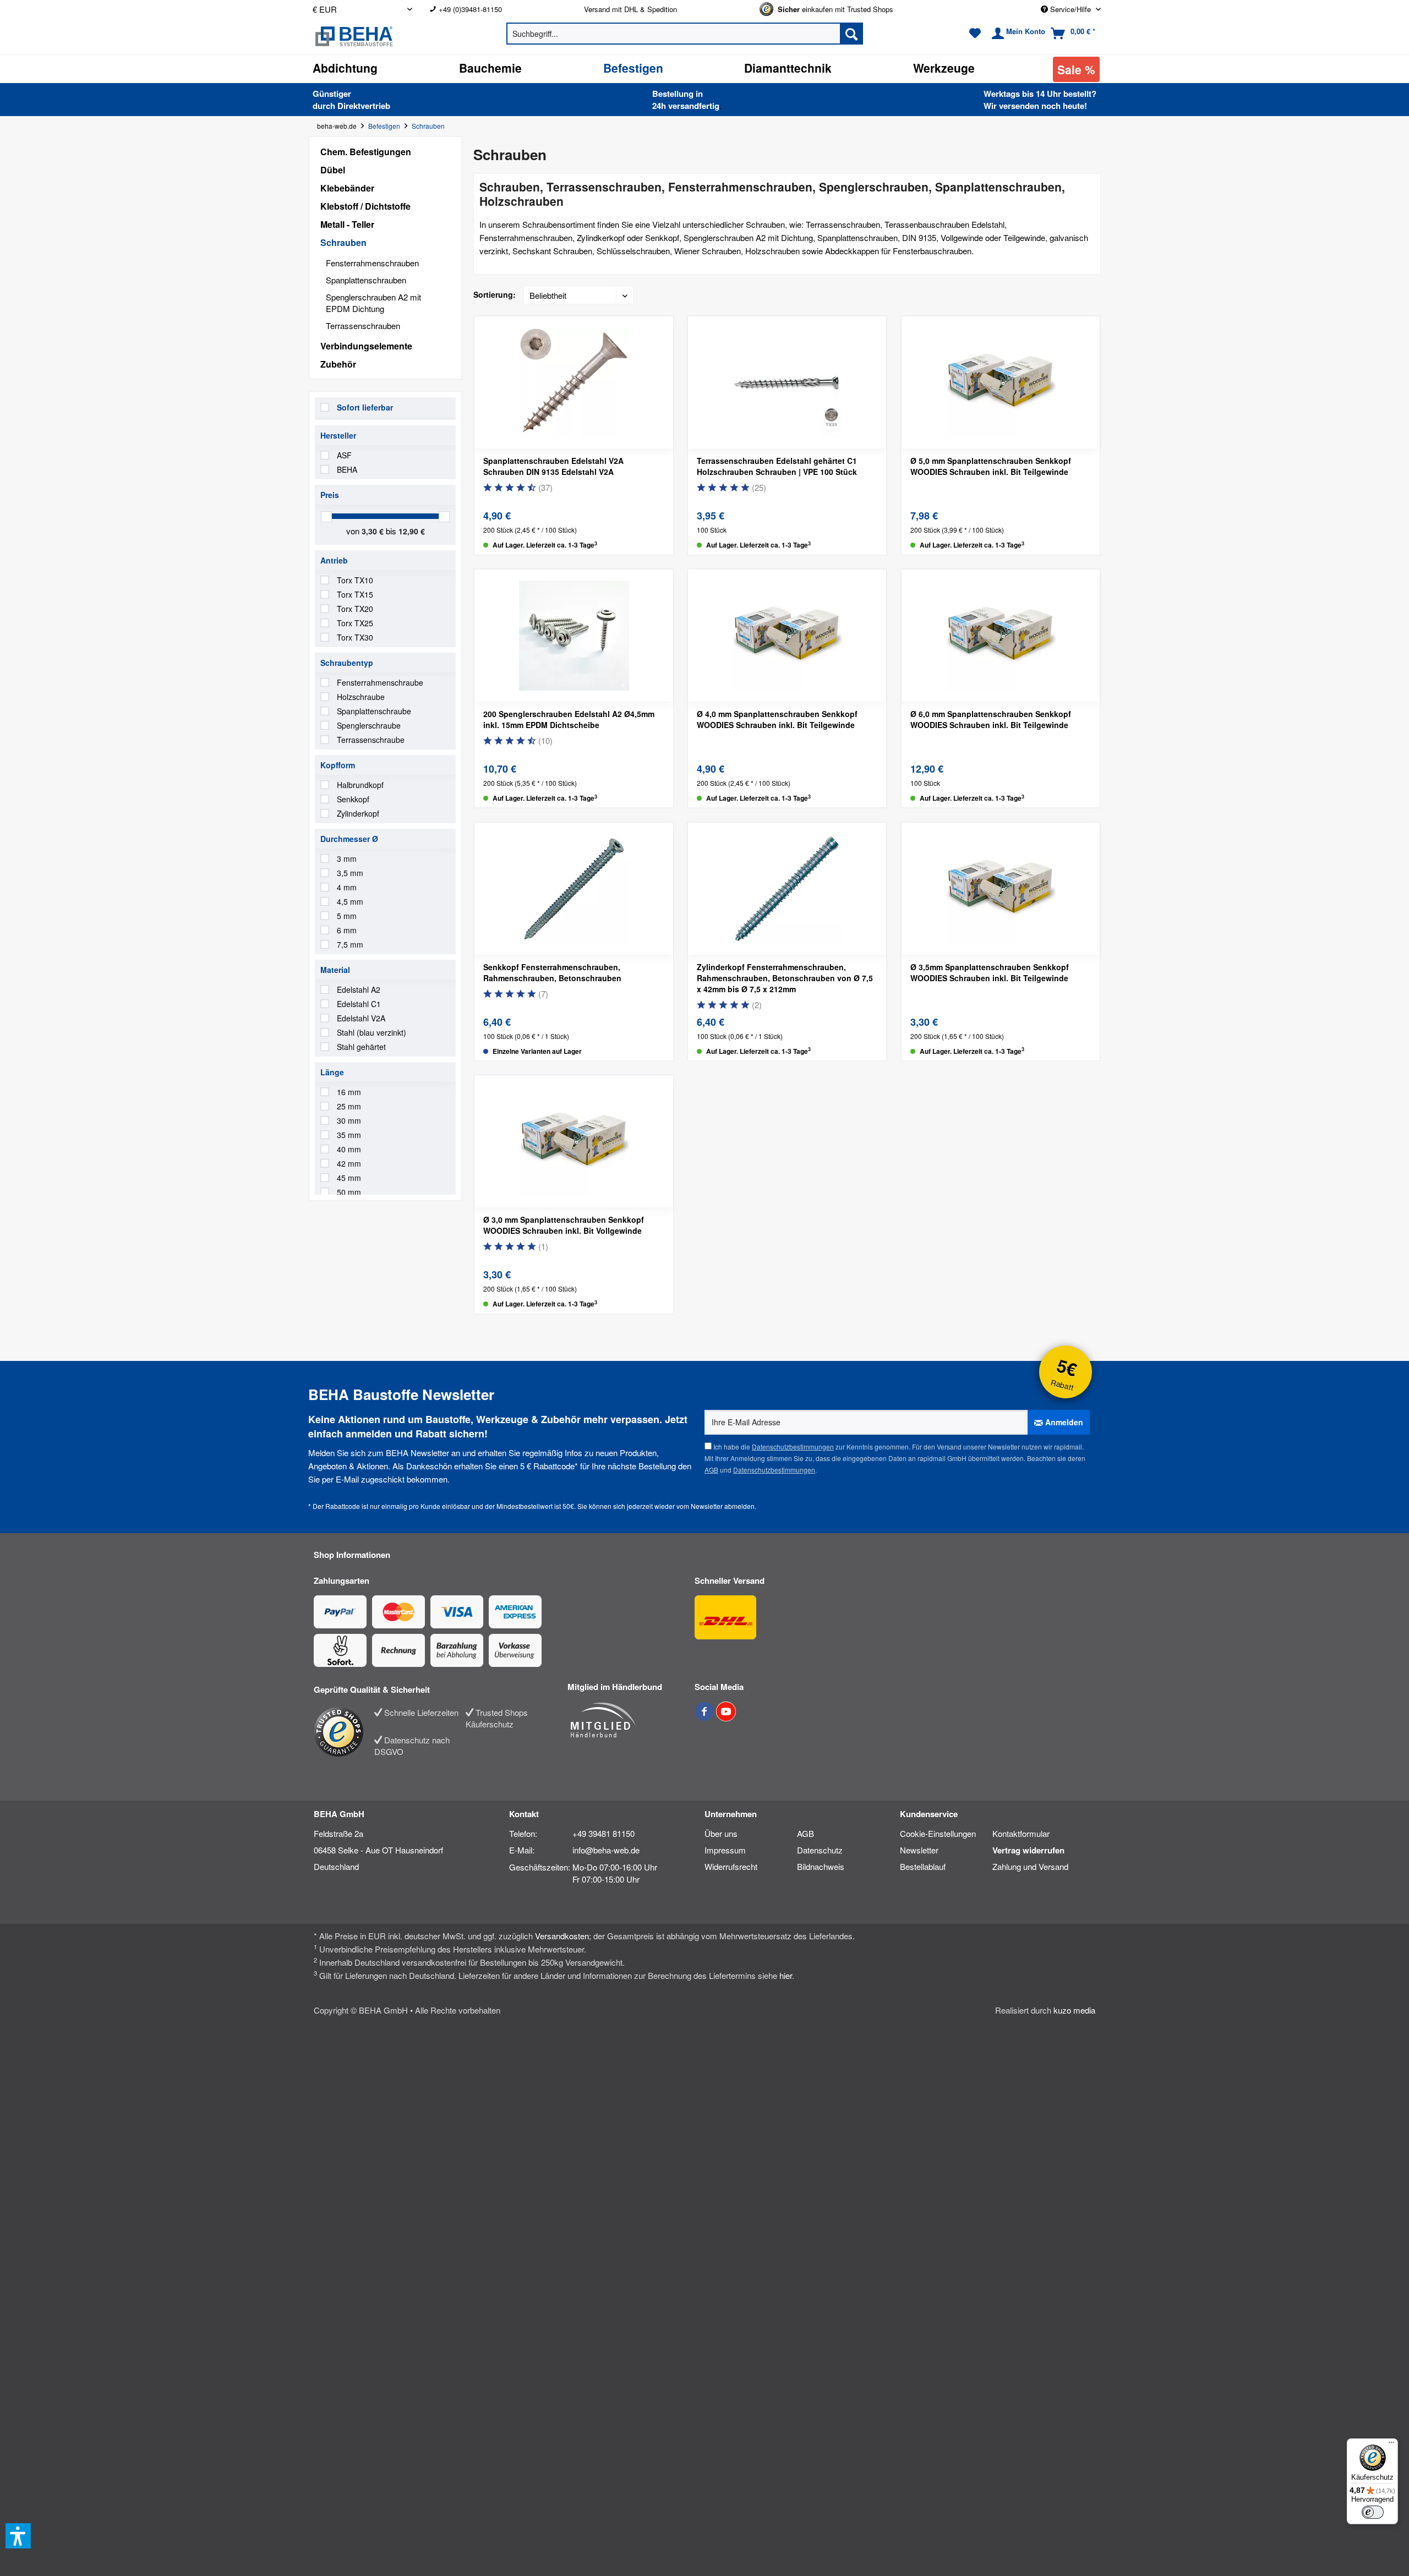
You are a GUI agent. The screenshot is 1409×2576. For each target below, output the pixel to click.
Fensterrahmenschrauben (372, 263)
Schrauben (343, 242)
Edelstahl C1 (359, 1004)
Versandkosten (562, 1936)
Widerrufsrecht (731, 1866)
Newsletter (919, 1850)
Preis (330, 495)
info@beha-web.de (606, 1850)
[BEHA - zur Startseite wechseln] (390, 36)
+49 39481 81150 (604, 1833)
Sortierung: (495, 294)
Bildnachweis (821, 1866)
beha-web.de (337, 126)
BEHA (347, 469)
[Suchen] (851, 34)
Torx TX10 (355, 580)
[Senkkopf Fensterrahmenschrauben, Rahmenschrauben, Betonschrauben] (574, 889)
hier (786, 1975)
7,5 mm (350, 944)
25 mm (349, 1106)
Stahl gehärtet (361, 1047)
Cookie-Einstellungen (938, 1833)
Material (335, 970)
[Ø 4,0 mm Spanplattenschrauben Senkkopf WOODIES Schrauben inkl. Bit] (787, 636)
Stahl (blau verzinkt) (372, 1032)
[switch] (1373, 2512)
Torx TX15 (355, 594)
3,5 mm (350, 873)
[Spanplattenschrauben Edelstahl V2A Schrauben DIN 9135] (574, 382)
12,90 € (412, 531)
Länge (332, 1072)
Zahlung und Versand (1030, 1866)
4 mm (347, 887)
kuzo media (1074, 2010)
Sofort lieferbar (365, 407)
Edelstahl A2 (359, 989)
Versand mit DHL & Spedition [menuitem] (630, 9)
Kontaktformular (1021, 1833)
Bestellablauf (923, 1866)
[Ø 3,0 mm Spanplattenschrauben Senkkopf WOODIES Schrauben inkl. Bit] (574, 1141)
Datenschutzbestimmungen (793, 1446)
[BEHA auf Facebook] (705, 1717)
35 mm (349, 1135)
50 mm (349, 1192)
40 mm (349, 1149)
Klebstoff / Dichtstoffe (365, 206)
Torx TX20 (355, 609)
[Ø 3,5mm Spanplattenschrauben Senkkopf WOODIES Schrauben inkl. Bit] (1001, 889)
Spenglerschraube (369, 725)
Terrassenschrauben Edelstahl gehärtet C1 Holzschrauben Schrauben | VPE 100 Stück (777, 466)
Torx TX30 (355, 637)
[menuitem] (498, 9)
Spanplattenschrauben (366, 280)
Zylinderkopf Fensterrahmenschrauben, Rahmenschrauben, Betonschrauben (785, 978)
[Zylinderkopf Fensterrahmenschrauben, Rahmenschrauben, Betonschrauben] (787, 889)
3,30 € (374, 531)
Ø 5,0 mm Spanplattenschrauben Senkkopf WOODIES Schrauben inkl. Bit (991, 466)
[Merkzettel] (975, 34)
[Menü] (1391, 2445)
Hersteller (338, 435)
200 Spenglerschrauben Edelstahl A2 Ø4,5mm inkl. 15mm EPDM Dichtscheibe (569, 719)
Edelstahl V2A (361, 1018)
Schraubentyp (347, 663)
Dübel (333, 170)
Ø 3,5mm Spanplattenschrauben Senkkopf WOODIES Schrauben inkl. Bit (990, 972)
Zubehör (338, 364)
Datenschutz (820, 1850)
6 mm (347, 930)
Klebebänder (347, 188)
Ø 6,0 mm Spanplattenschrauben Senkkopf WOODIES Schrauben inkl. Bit (991, 719)
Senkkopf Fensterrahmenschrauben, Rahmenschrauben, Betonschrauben (552, 972)
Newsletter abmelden (723, 1506)
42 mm (349, 1163)
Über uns (721, 1833)
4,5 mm (350, 901)
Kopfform (338, 765)
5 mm (347, 916)
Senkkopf (353, 799)
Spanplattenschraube (374, 711)
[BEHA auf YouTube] (726, 1717)
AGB (711, 1470)
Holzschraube (361, 697)
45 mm (349, 1178)
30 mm (349, 1120)
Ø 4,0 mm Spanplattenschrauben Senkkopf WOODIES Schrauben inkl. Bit (777, 719)
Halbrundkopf (360, 785)
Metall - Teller (347, 224)
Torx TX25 (355, 623)
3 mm (347, 858)
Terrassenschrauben (363, 326)
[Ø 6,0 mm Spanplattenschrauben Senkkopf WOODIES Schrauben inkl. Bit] (1001, 636)
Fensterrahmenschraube (380, 682)
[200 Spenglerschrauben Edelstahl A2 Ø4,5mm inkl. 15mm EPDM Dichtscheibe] (574, 636)
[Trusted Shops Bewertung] (344, 1732)
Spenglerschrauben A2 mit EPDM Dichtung (373, 303)
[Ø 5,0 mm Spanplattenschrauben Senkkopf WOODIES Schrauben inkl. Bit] (1001, 382)
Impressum (725, 1850)
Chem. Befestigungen (366, 152)
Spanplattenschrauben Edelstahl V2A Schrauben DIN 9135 (553, 466)
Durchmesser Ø (349, 839)
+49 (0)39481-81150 (470, 9)
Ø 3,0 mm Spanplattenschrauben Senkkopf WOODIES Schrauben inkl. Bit (564, 1225)
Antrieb (334, 560)
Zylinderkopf (358, 813)
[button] (18, 2536)
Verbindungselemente (366, 346)
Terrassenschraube (371, 740)
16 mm (349, 1092)
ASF (344, 455)
